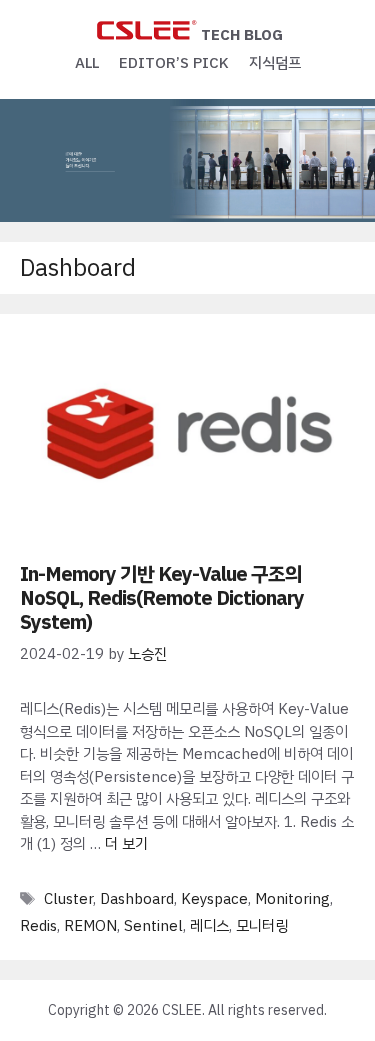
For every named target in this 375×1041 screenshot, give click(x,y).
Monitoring (292, 899)
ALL (87, 63)
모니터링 (262, 926)
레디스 (209, 926)
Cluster (68, 899)
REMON (90, 926)
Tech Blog (242, 35)
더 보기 (126, 844)
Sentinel (153, 926)
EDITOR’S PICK (174, 63)
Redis (38, 926)
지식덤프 (275, 63)
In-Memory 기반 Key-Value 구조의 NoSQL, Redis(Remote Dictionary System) (162, 598)
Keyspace (214, 899)
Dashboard (137, 899)
